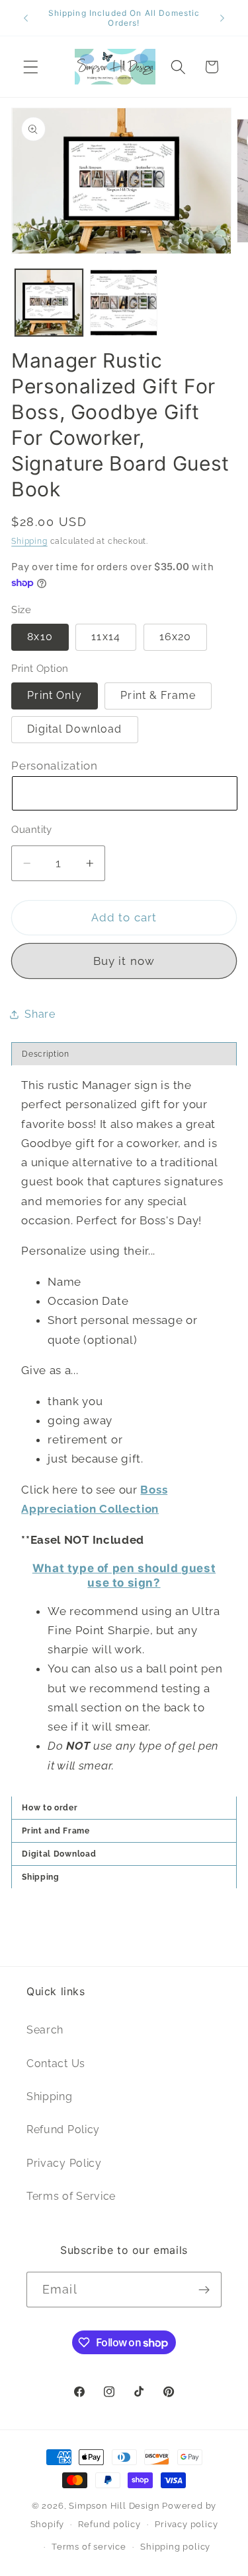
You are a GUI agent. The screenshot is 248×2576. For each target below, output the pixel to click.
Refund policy (109, 2524)
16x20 (176, 637)
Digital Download (74, 729)
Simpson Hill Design (114, 2506)
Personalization (54, 766)
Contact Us (56, 2064)
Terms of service (89, 2547)
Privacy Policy (64, 2163)
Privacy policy (186, 2524)
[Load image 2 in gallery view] (124, 303)
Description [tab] (46, 1054)
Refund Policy (63, 2130)
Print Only (55, 695)
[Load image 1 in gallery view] (49, 303)
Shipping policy (175, 2547)
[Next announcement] (222, 18)
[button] (31, 67)
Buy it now (124, 961)
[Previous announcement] (26, 18)
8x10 (40, 637)
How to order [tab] (50, 1808)
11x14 (106, 637)
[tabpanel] (124, 1431)
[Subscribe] (204, 2290)
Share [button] (40, 1014)
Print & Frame (158, 695)
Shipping (29, 541)
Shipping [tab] (41, 1877)
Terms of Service (71, 2196)
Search (45, 2030)
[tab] (124, 1854)
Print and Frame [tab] (57, 1831)
